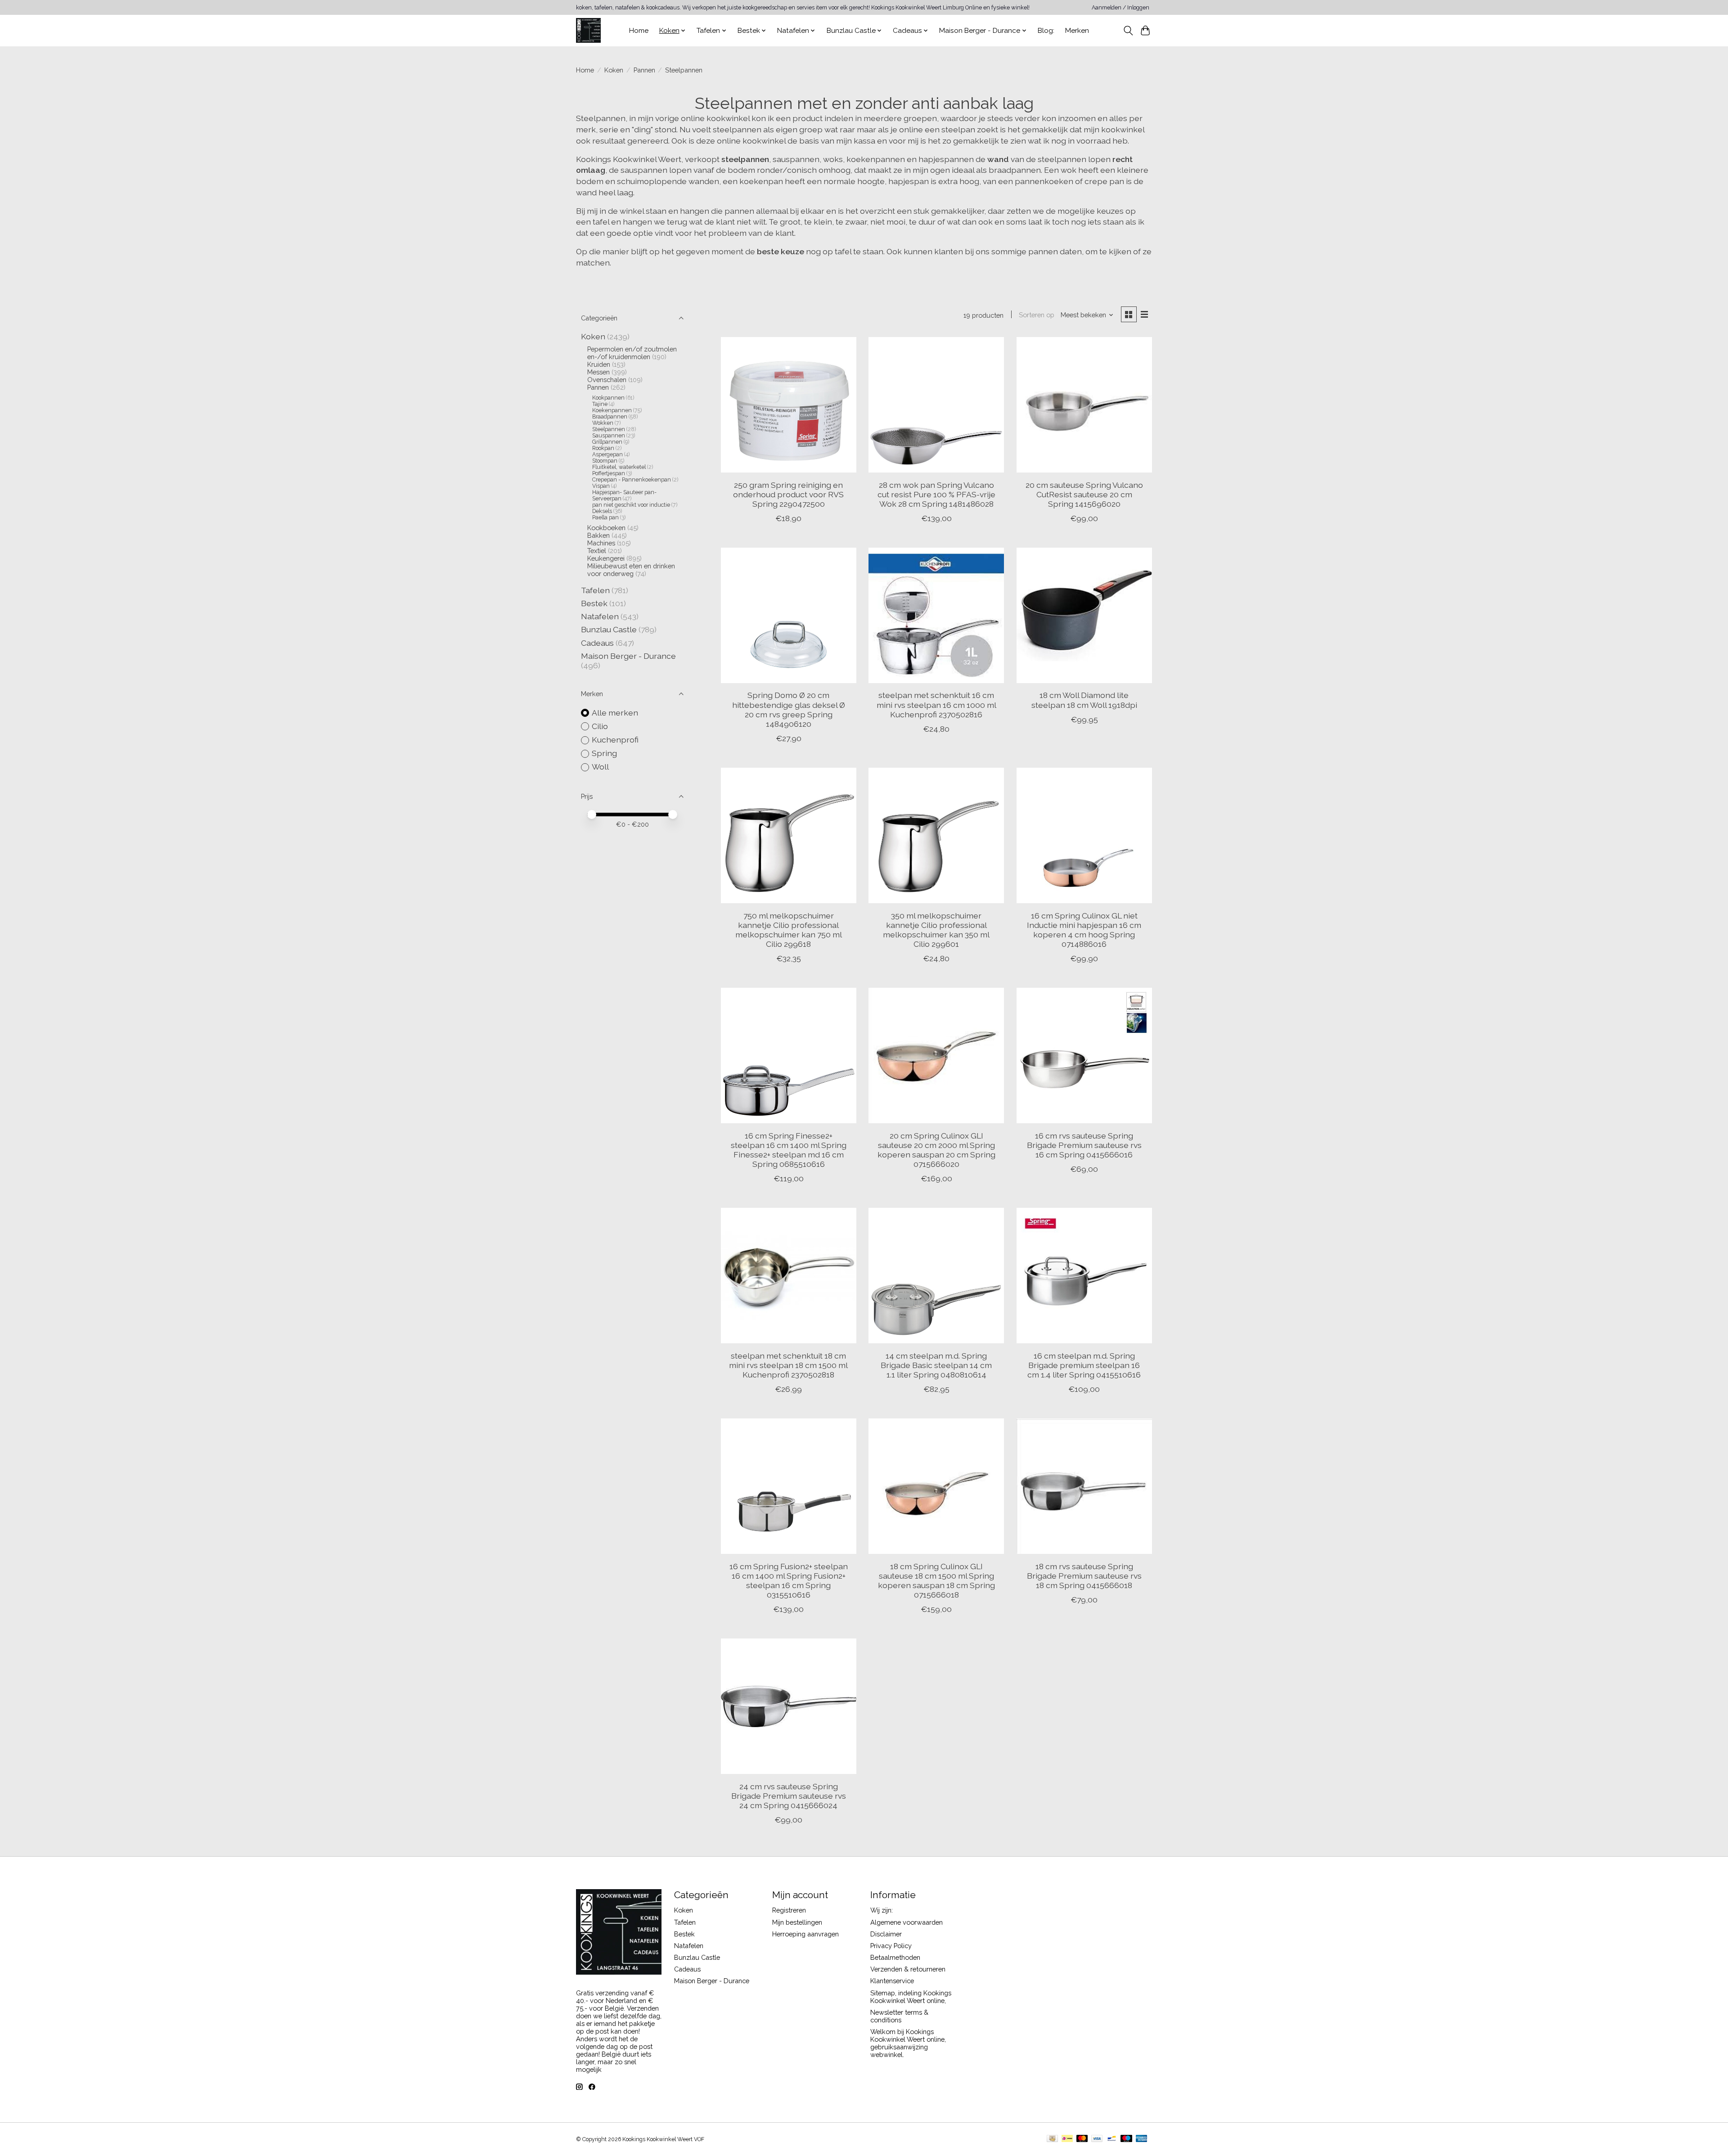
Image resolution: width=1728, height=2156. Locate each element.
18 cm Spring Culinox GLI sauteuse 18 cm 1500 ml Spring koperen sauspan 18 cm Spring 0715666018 (936, 1580)
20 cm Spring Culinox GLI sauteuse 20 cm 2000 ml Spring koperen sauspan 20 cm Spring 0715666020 (936, 1150)
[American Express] (1142, 2139)
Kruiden (599, 364)
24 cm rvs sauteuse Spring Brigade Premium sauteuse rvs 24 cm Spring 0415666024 (789, 1796)
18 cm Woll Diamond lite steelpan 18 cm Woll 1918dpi (1084, 700)
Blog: (1046, 31)
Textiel (597, 551)
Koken (614, 70)
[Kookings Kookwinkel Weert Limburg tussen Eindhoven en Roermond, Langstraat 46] (588, 30)
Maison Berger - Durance (628, 656)
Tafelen (595, 590)
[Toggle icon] (1128, 31)
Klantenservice (892, 1981)
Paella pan (605, 518)
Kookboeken (606, 528)
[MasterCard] (1082, 2139)
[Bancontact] (1112, 2139)
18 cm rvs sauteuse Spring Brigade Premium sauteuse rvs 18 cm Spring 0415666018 (1084, 1576)
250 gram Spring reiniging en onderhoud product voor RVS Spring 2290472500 (788, 494)
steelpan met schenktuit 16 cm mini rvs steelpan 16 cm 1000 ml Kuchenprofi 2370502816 (936, 704)
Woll (600, 767)
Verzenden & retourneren (908, 1969)
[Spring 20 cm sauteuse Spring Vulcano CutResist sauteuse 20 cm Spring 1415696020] (1084, 405)
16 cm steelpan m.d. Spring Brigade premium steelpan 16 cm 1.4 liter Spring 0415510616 (1084, 1365)
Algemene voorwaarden (907, 1922)
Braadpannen (610, 417)
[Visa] (1097, 2139)
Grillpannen (607, 442)
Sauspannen (609, 436)
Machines (601, 543)
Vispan (601, 486)
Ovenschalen (607, 380)
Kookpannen (608, 398)
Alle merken (615, 713)
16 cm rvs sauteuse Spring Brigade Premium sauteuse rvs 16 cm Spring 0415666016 (1084, 1145)
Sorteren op (1037, 315)
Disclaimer (886, 1934)
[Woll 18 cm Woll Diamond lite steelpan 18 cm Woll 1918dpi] (1084, 615)
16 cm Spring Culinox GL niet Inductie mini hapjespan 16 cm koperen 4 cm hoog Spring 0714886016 (1084, 930)
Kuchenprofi (615, 740)
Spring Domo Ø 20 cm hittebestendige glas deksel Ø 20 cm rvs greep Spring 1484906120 (789, 709)
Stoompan (605, 461)
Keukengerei (606, 558)
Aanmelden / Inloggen (1120, 8)
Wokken (603, 423)
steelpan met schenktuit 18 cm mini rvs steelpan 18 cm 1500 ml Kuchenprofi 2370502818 (788, 1365)
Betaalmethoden (895, 1957)
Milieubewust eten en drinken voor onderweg (631, 570)
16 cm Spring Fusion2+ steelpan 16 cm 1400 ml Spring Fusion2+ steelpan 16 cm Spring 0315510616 (789, 1580)
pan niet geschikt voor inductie (632, 505)
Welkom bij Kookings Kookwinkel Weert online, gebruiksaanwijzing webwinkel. (908, 2043)
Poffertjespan (609, 473)
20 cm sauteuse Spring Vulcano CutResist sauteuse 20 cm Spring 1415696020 (1084, 494)
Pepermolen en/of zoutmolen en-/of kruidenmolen (632, 353)
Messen (598, 372)
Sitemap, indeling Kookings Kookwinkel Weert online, (911, 1997)
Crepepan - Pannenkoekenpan (632, 480)
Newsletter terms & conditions (899, 2016)
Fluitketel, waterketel (619, 467)
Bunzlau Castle (609, 629)
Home (639, 31)
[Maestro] (1126, 2139)
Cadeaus (597, 643)
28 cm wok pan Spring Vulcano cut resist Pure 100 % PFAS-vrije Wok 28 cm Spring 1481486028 (936, 494)
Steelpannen (609, 429)
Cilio (600, 726)
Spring (604, 753)
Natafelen (600, 616)
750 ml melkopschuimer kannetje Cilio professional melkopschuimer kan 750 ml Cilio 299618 (789, 930)
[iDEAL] (1067, 2139)
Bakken (598, 535)
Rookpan (603, 448)
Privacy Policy (891, 1946)
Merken (1077, 31)
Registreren (789, 1910)
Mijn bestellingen (797, 1922)
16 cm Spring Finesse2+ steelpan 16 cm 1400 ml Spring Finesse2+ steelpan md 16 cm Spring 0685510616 (789, 1150)
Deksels (602, 511)
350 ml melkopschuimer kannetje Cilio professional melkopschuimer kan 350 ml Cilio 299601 (936, 930)
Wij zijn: (882, 1910)
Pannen (644, 70)
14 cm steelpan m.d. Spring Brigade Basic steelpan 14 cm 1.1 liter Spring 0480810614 (936, 1365)
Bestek (594, 603)
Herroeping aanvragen (805, 1934)
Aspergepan (607, 455)
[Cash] (1052, 2139)
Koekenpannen (612, 410)
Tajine (600, 404)
